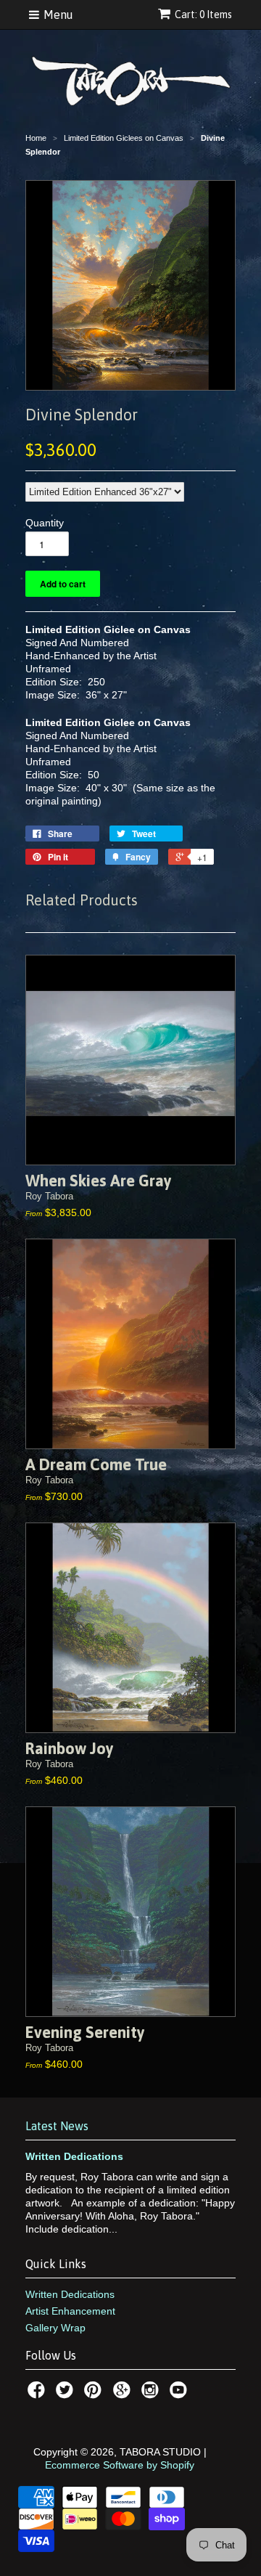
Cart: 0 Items (203, 15)
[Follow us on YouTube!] (181, 2394)
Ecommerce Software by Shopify (120, 2465)
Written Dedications (74, 2156)
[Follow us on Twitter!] (67, 2394)
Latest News (57, 2126)
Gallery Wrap (55, 2328)
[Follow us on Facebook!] (38, 2394)
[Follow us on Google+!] (124, 2394)
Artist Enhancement (70, 2311)
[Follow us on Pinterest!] (95, 2394)
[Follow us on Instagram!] (152, 2394)
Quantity (45, 523)
